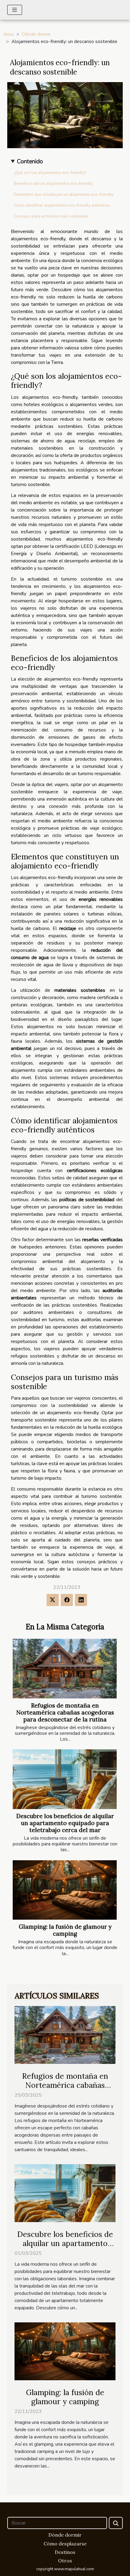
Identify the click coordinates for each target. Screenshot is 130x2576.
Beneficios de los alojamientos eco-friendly (53, 184)
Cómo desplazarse (65, 2544)
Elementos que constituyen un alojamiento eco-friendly (64, 195)
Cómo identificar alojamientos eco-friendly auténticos (62, 205)
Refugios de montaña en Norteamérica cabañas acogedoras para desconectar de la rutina (65, 1712)
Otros (65, 2561)
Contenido (30, 162)
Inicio (9, 34)
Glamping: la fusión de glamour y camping (65, 1930)
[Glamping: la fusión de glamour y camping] (65, 1890)
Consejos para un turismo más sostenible (51, 216)
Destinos (65, 2552)
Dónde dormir (36, 34)
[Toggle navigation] (15, 10)
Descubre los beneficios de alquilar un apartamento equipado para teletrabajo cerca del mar (65, 1823)
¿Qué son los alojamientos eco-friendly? (50, 173)
